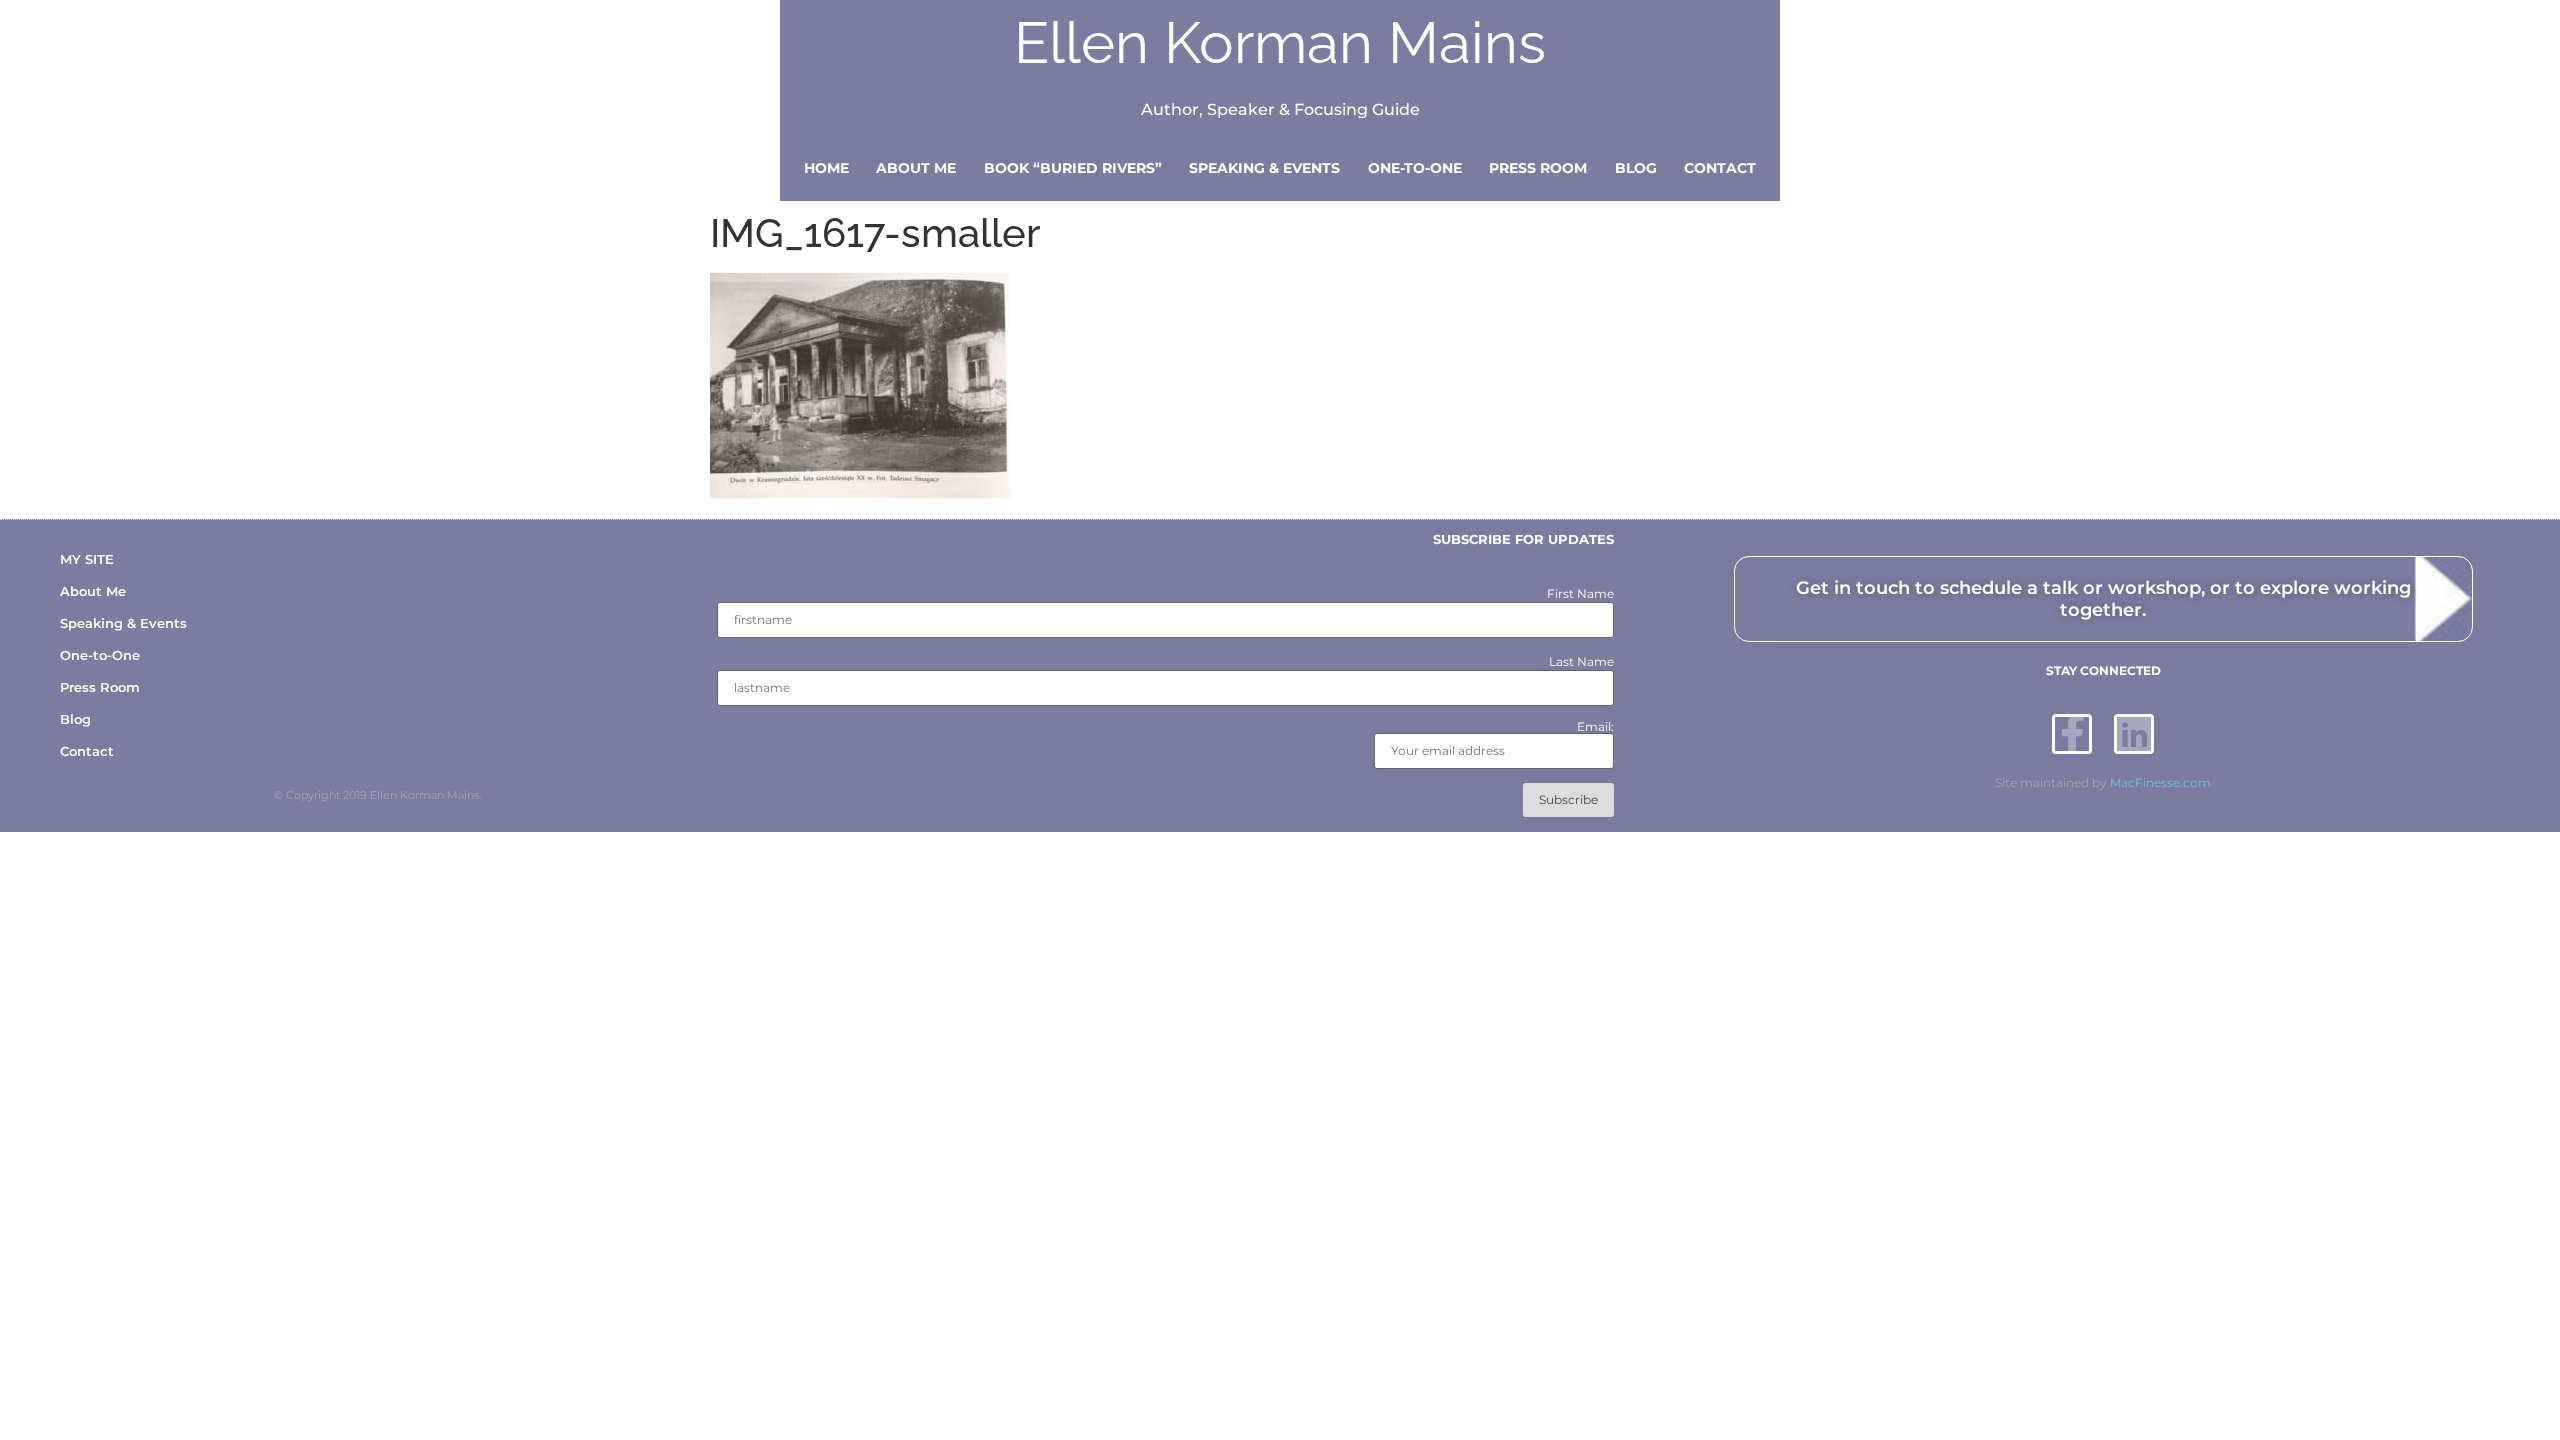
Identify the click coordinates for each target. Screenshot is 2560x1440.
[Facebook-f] (2072, 734)
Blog (1636, 168)
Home (826, 168)
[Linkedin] (2134, 734)
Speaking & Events (1264, 168)
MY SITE (87, 559)
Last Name (1581, 662)
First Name (1580, 594)
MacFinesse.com (2160, 782)
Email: (1595, 727)
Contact (1720, 168)
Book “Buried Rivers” (1073, 168)
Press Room (1538, 168)
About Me (916, 168)
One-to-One (1415, 168)
